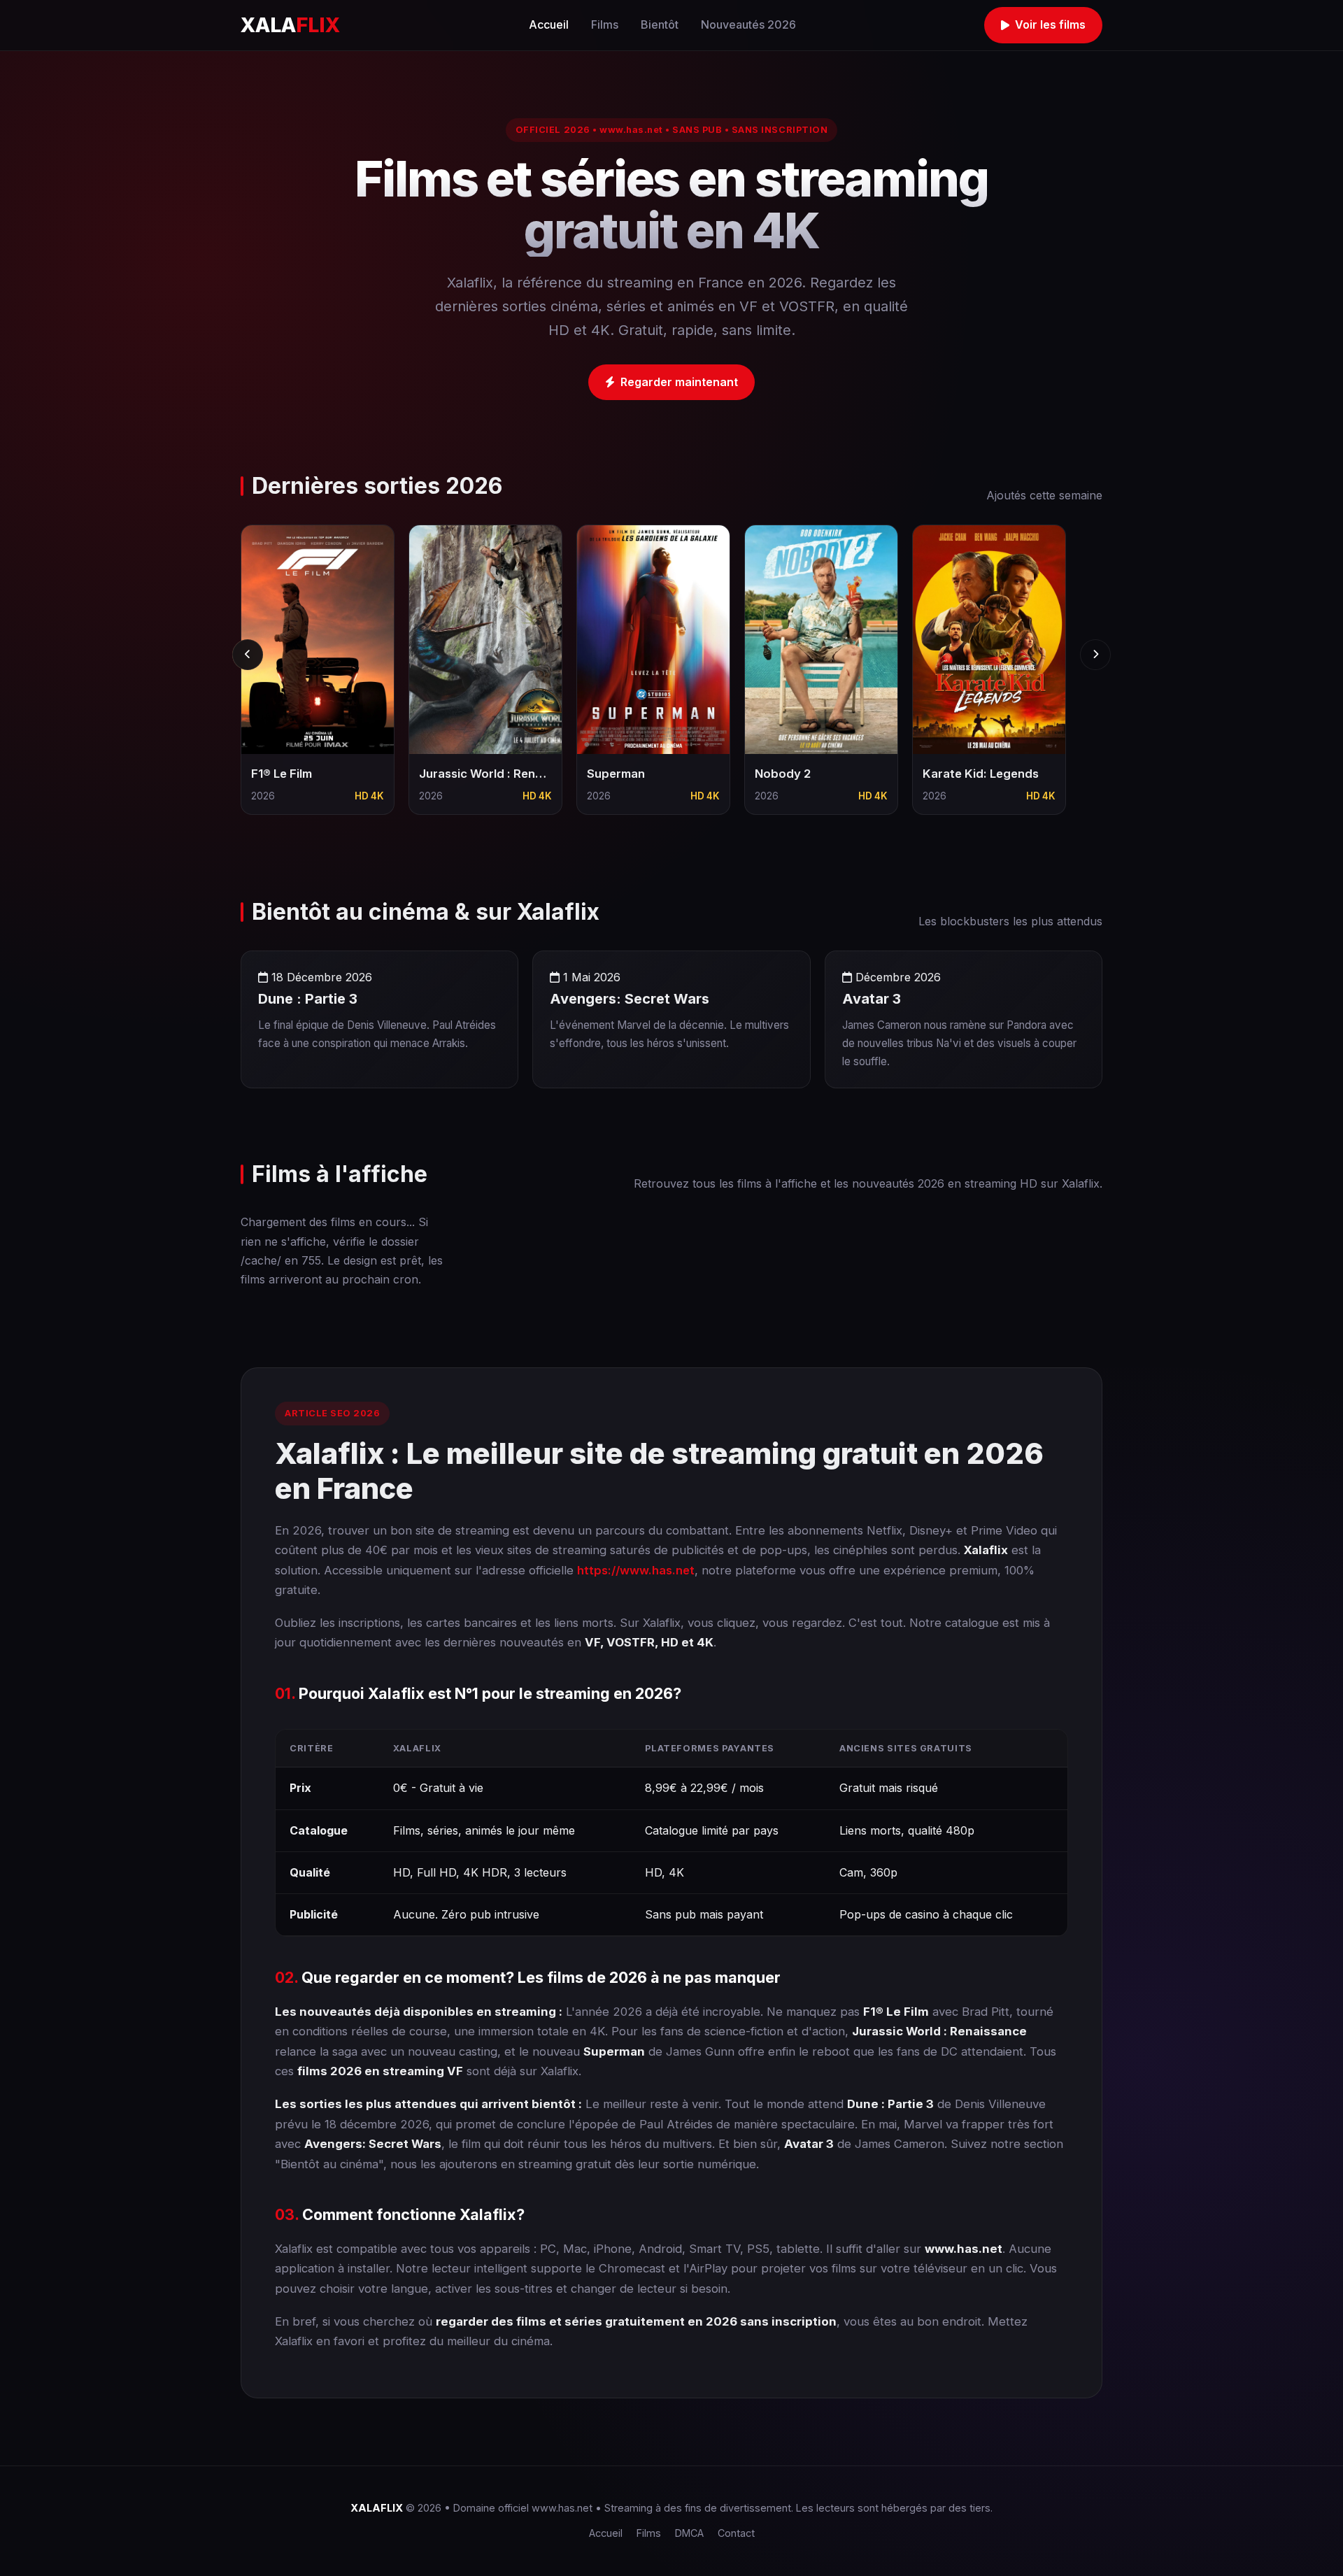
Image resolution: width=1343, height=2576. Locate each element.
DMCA (689, 2533)
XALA (290, 25)
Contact (736, 2533)
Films (605, 24)
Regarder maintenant (679, 382)
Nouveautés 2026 (748, 24)
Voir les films (1050, 24)
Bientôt (660, 24)
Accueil (549, 24)
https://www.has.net (636, 1570)
